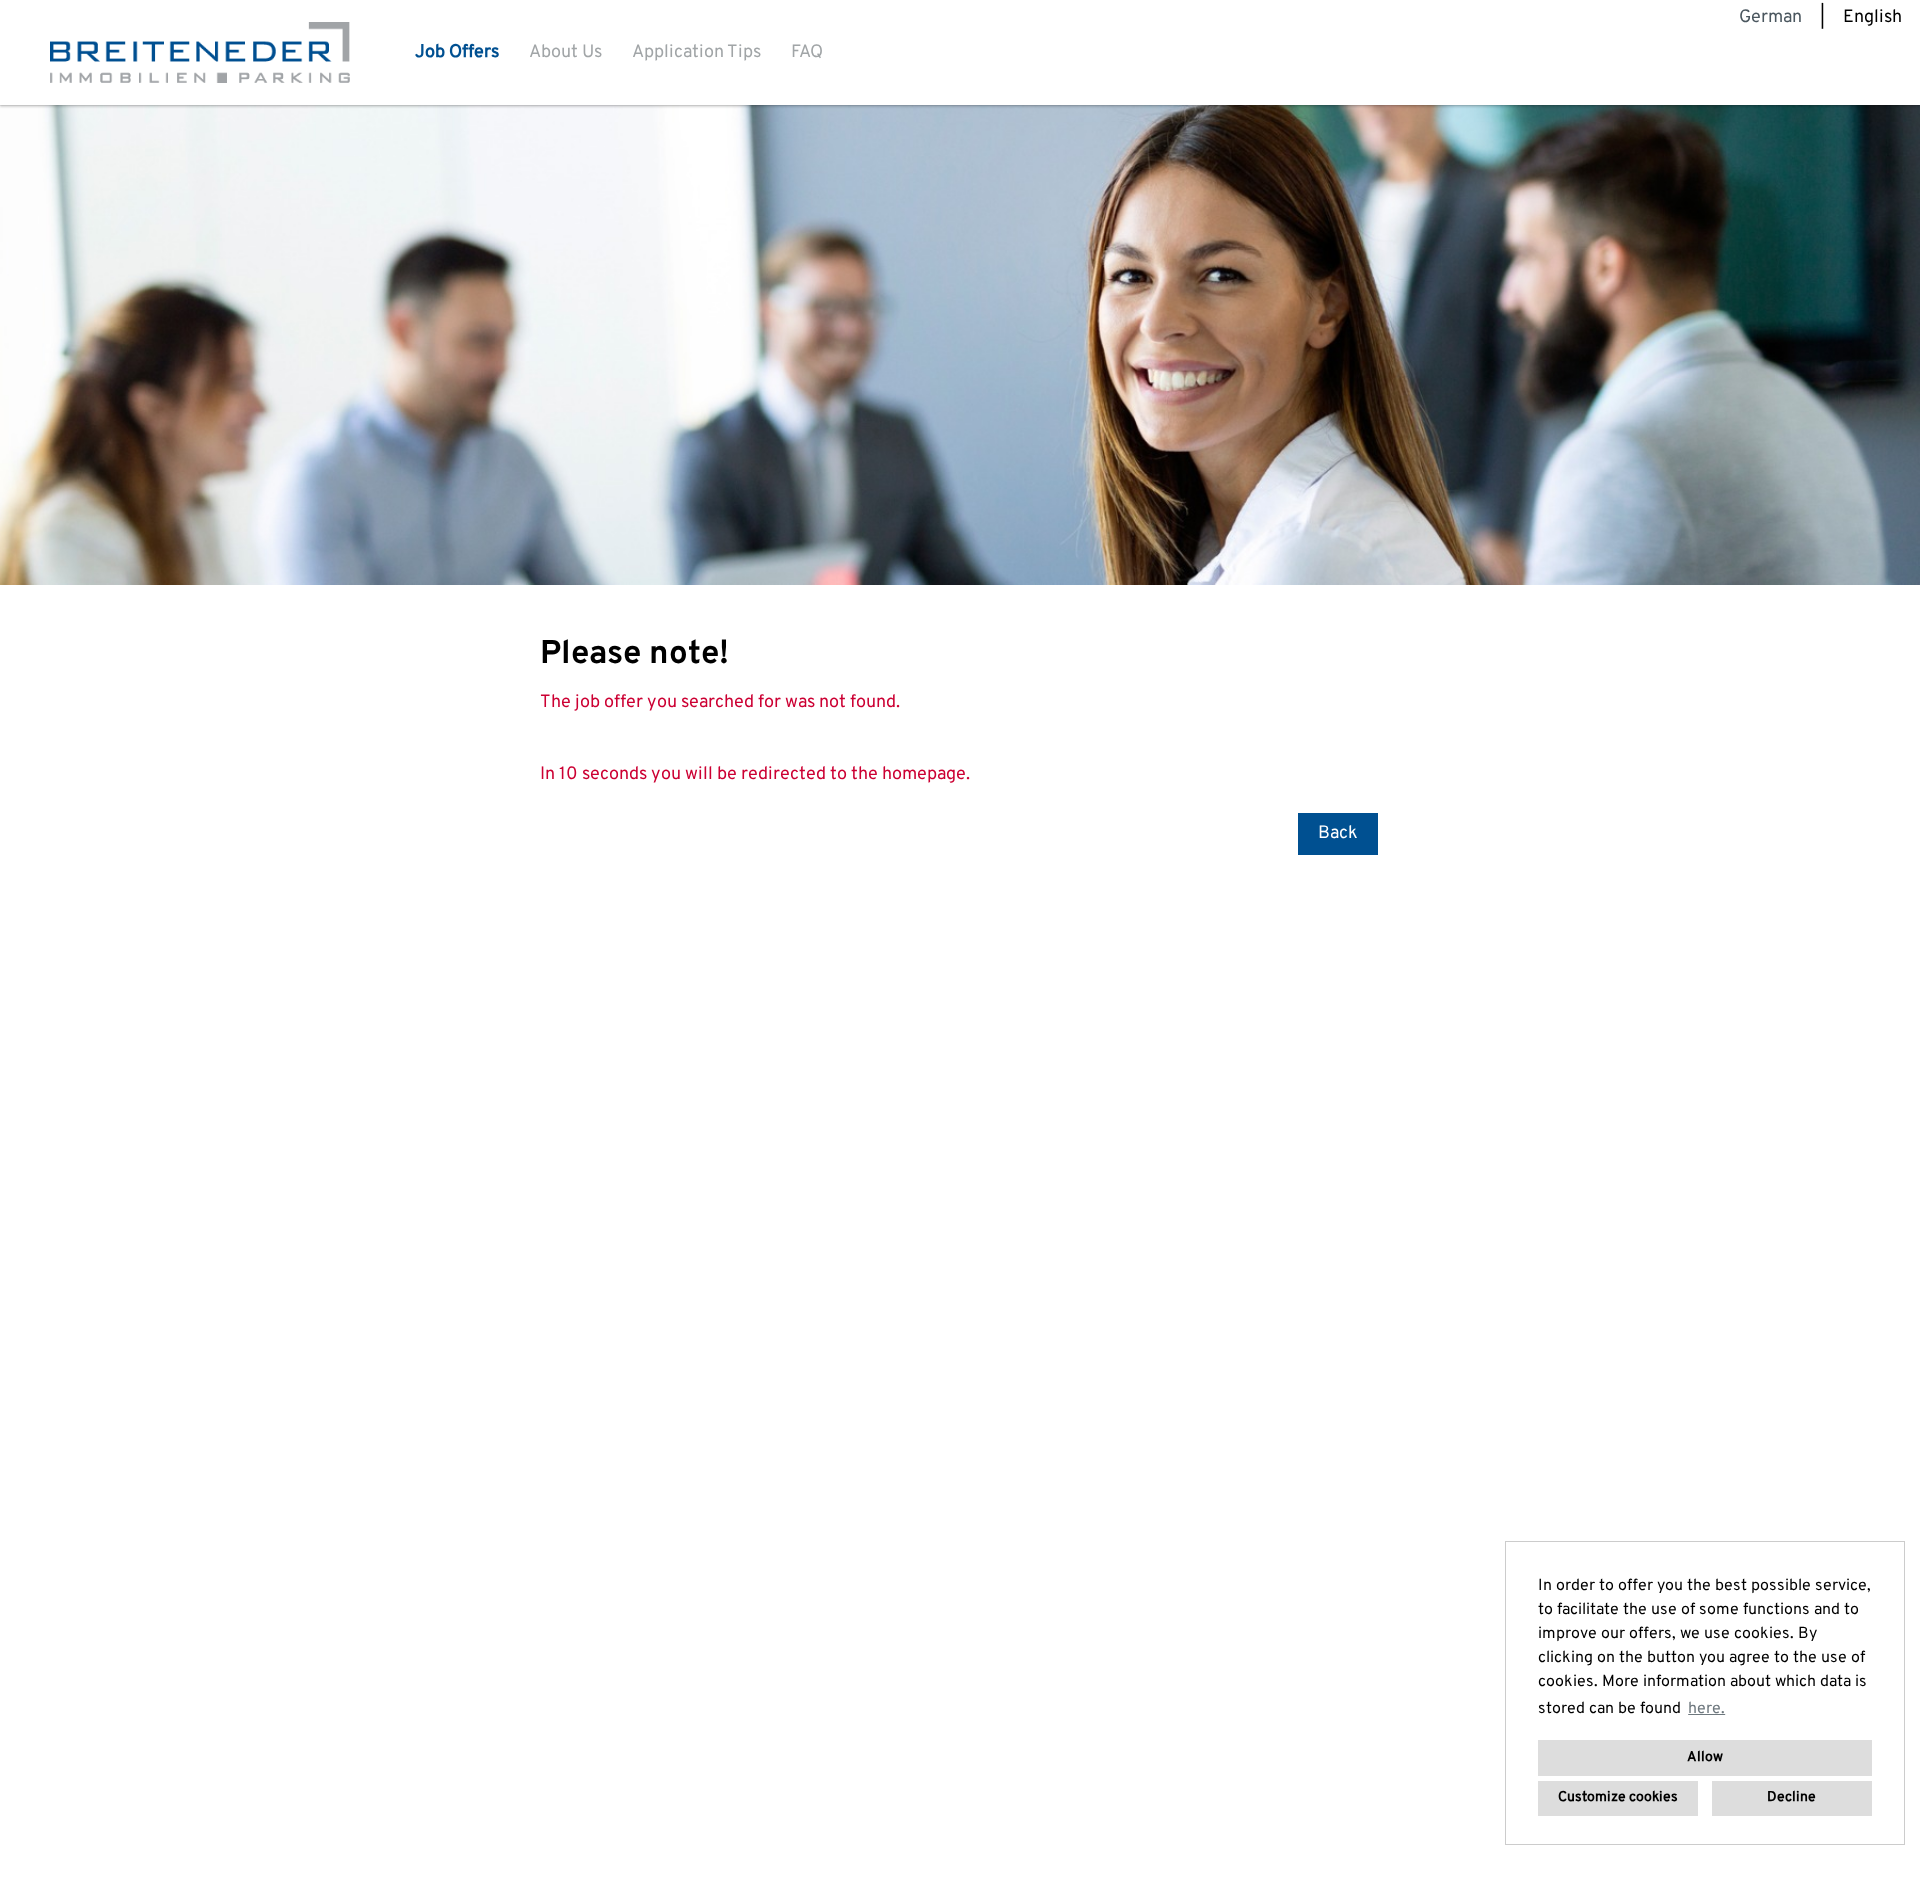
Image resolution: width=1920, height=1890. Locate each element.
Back (1338, 833)
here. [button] (1706, 1709)
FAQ (807, 52)
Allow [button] (1705, 1757)
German (1770, 17)
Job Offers (457, 52)
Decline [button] (1791, 1797)
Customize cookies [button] (1618, 1797)
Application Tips (696, 52)
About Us (565, 52)
